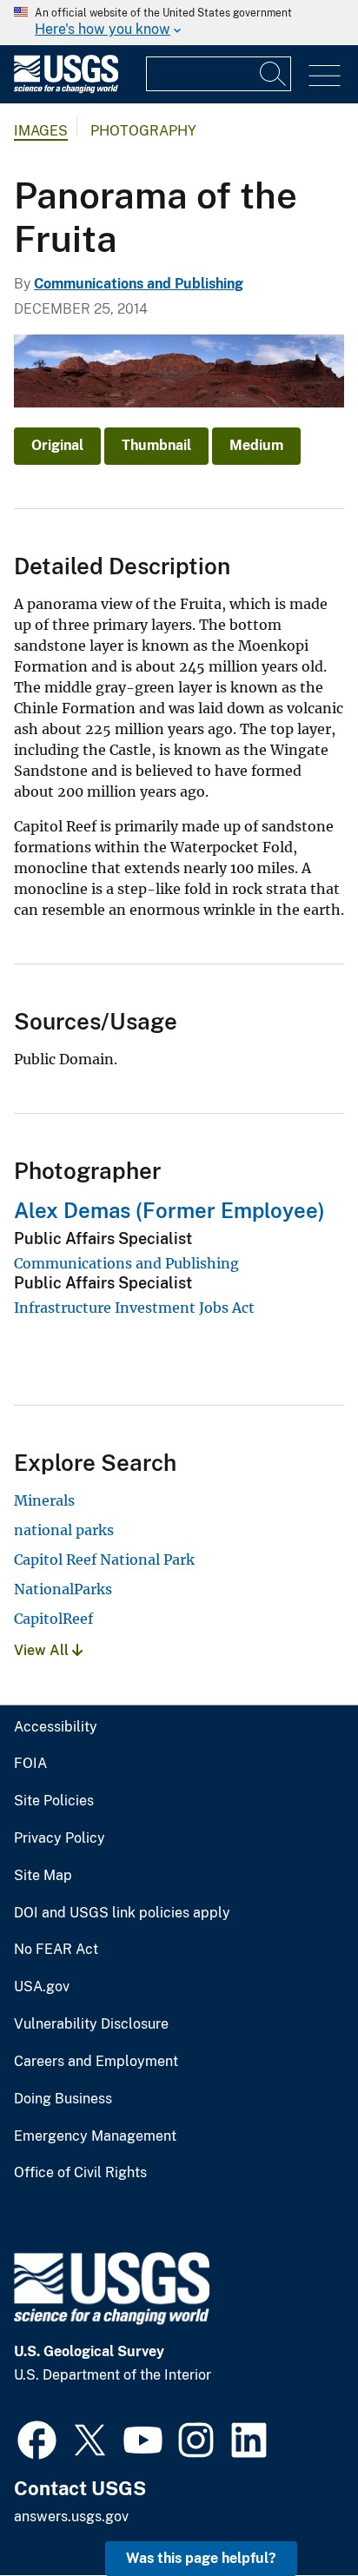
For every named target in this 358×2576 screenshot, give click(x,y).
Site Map (43, 1876)
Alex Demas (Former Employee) (169, 1210)
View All (43, 1650)
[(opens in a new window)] (37, 2438)
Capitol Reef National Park (104, 1560)
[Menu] (325, 76)
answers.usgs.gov (71, 2516)
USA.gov (42, 1987)
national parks (64, 1530)
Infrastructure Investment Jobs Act (134, 1308)
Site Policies (54, 1801)
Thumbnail (156, 445)
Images (41, 131)
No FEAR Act (56, 1950)
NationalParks (63, 1589)
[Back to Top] (295, 2513)
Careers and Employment (96, 2062)
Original (57, 445)
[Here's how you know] (179, 23)
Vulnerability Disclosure (91, 2024)
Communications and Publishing (139, 284)
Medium (256, 445)
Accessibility (56, 1727)
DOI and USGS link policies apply (122, 1913)
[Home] (66, 89)
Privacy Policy (60, 1838)
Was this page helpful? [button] (201, 2558)
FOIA (30, 1764)
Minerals (44, 1500)
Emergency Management (95, 2136)
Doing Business (63, 2099)
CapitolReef (53, 1619)
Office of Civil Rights (80, 2173)
